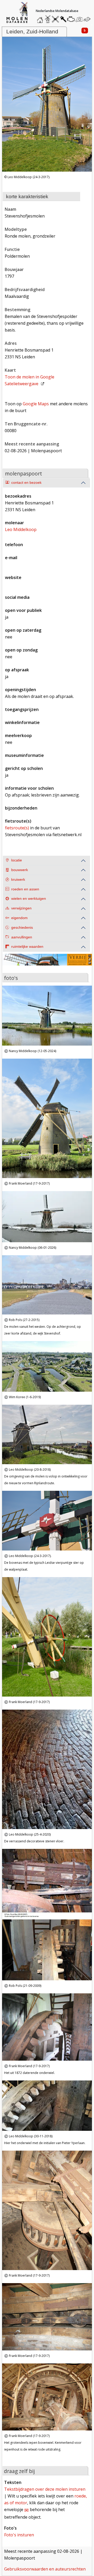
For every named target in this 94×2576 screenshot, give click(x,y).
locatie (17, 860)
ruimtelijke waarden (27, 947)
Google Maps (36, 404)
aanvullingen (22, 937)
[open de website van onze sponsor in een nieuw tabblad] (47, 963)
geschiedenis (22, 928)
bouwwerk (20, 870)
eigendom (19, 918)
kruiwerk (18, 880)
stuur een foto (79, 19)
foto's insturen (19, 2535)
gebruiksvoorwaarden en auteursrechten (45, 2569)
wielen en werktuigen (29, 899)
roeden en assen (25, 889)
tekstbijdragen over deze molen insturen (45, 2489)
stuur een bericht (88, 19)
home (41, 18)
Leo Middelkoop (21, 529)
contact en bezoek (26, 483)
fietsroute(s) (17, 828)
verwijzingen (21, 908)
